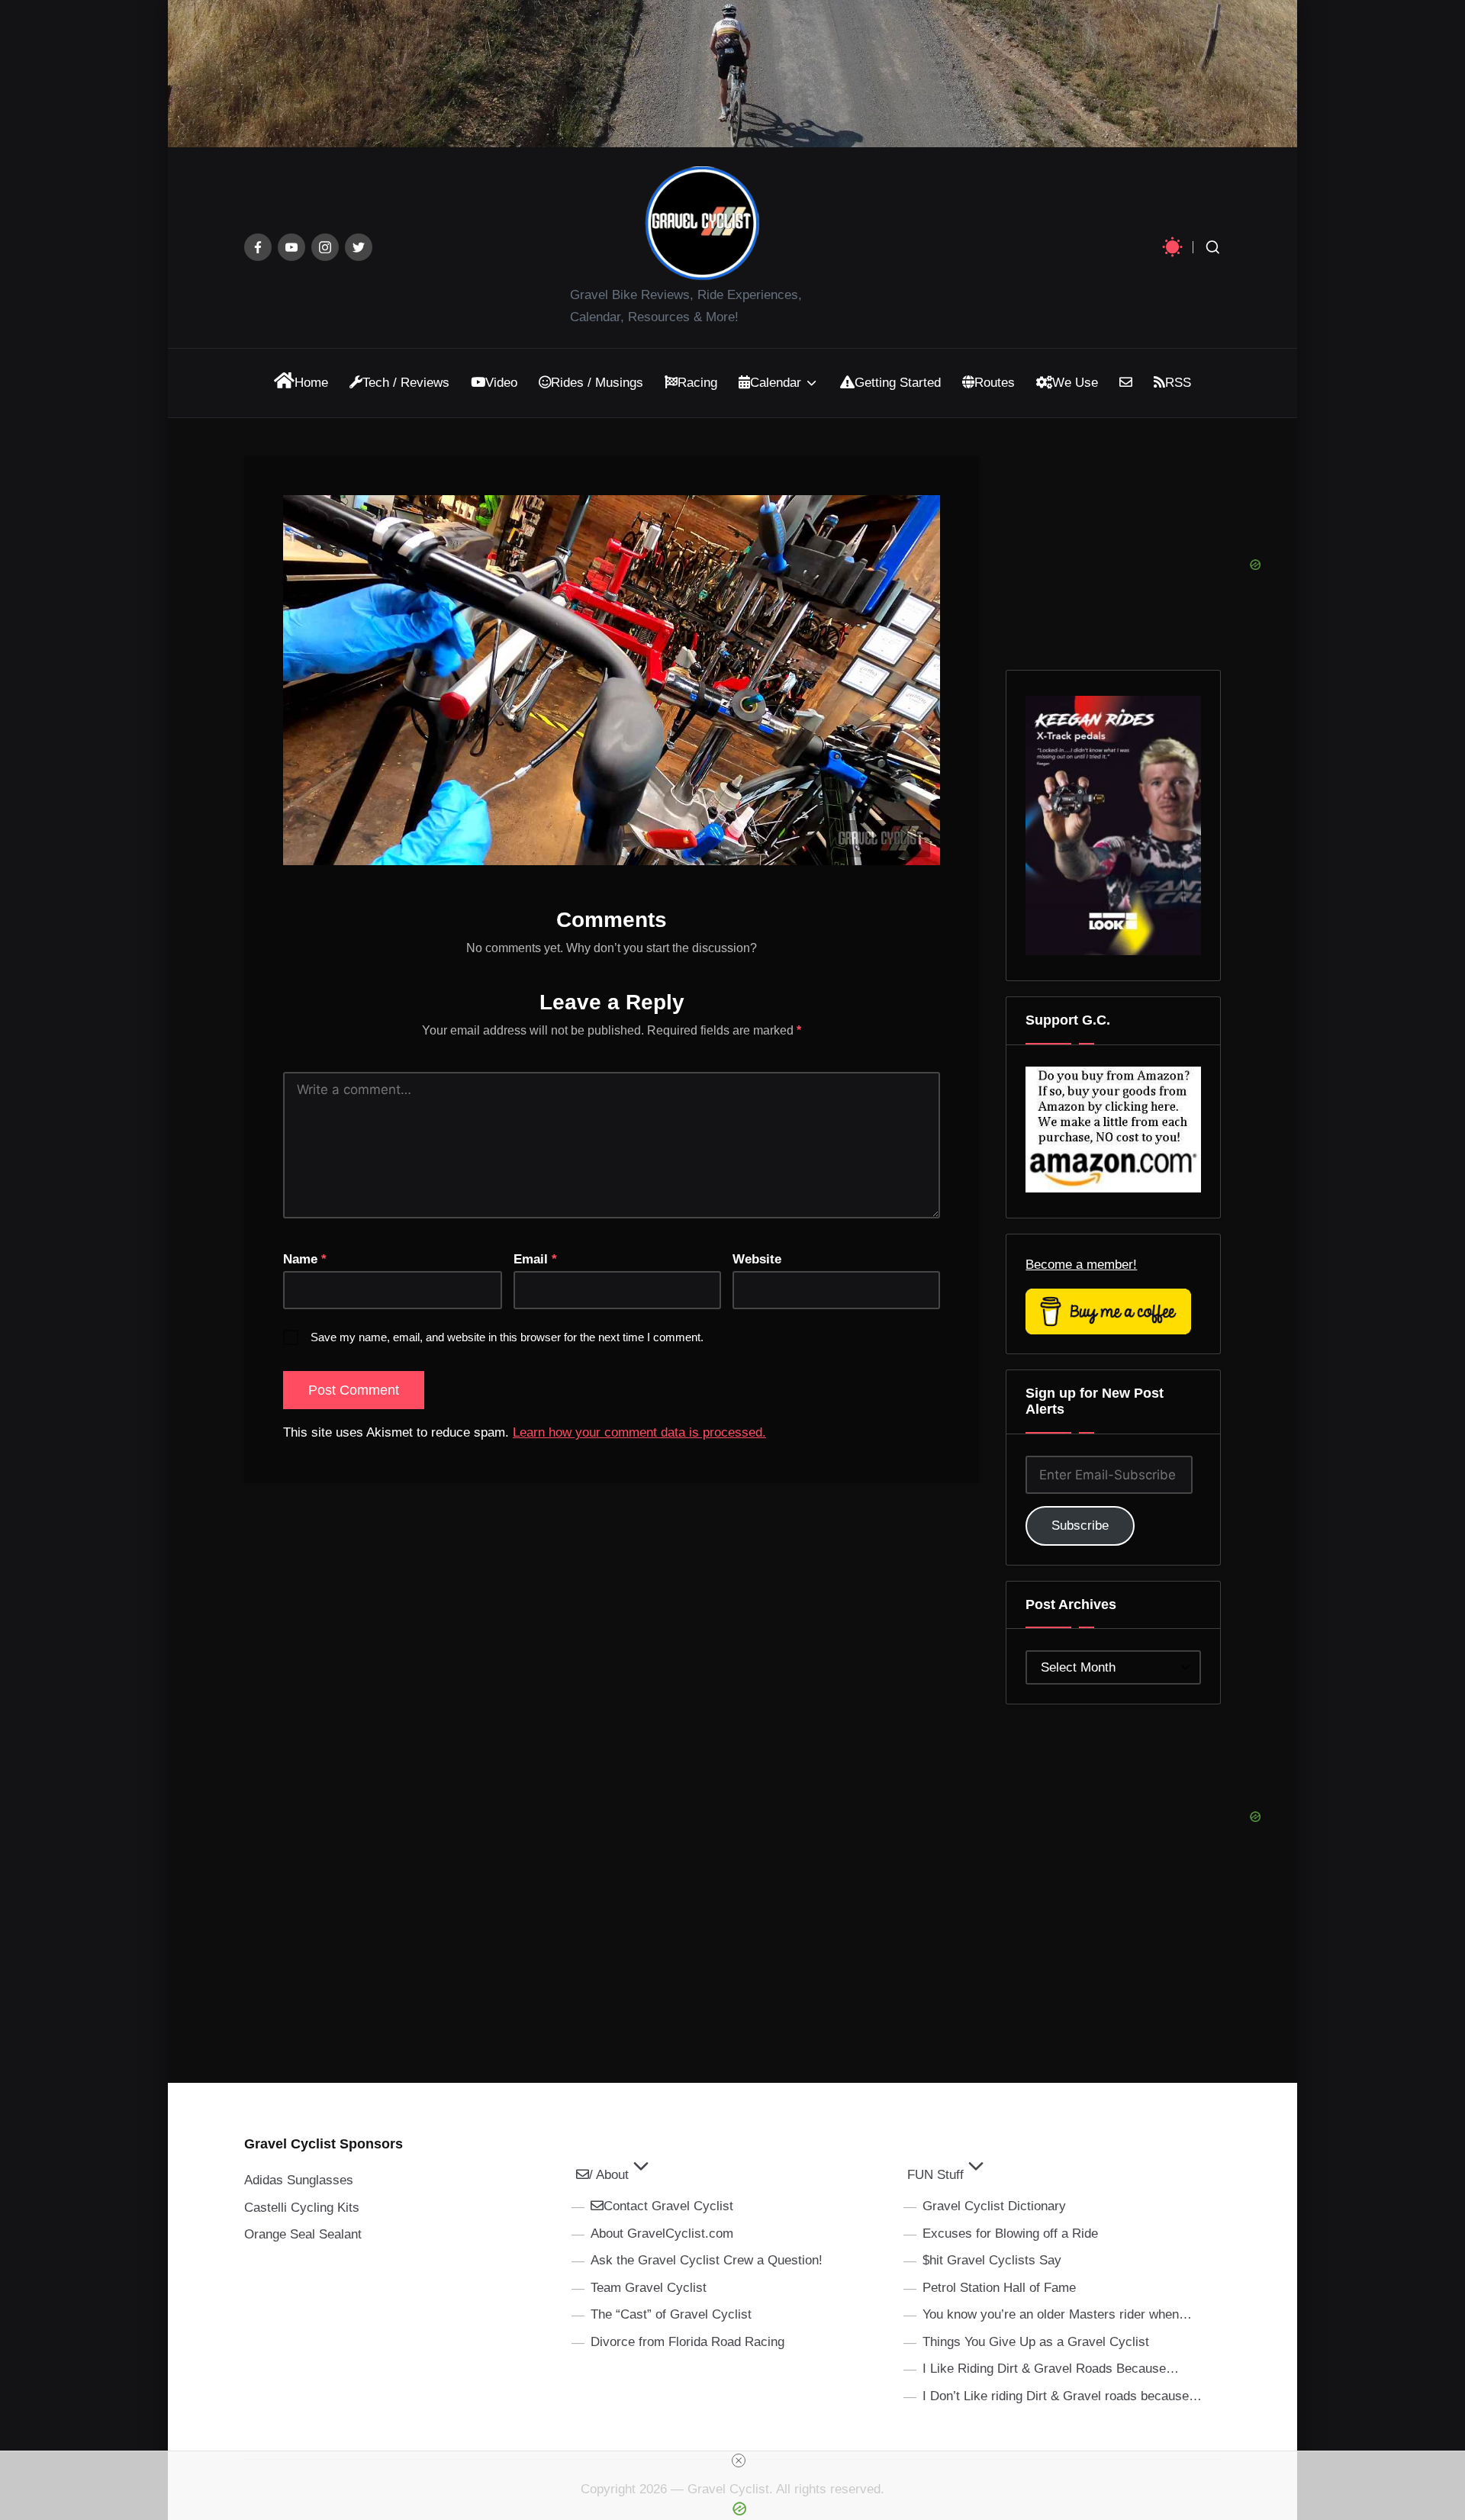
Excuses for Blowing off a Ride (1010, 2234)
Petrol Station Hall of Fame (999, 2288)
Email (535, 1259)
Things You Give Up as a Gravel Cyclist (1036, 2342)
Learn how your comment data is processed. (639, 1432)
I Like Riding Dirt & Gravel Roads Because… (1051, 2369)
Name (305, 1259)
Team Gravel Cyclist (649, 2288)
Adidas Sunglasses (299, 2180)
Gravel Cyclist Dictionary (994, 2206)
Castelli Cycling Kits (302, 2208)
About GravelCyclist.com (662, 2234)
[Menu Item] (258, 247)
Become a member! (1081, 1265)
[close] (739, 2460)
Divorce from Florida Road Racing (687, 2342)
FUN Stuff (935, 2175)
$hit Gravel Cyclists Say (992, 2260)
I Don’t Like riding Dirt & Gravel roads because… (1062, 2396)
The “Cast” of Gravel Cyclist (671, 2314)
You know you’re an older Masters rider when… (1057, 2314)
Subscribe (1080, 1526)
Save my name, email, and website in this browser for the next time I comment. (507, 1337)
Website (757, 1259)
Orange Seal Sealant (303, 2234)
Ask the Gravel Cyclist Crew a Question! (707, 2260)
